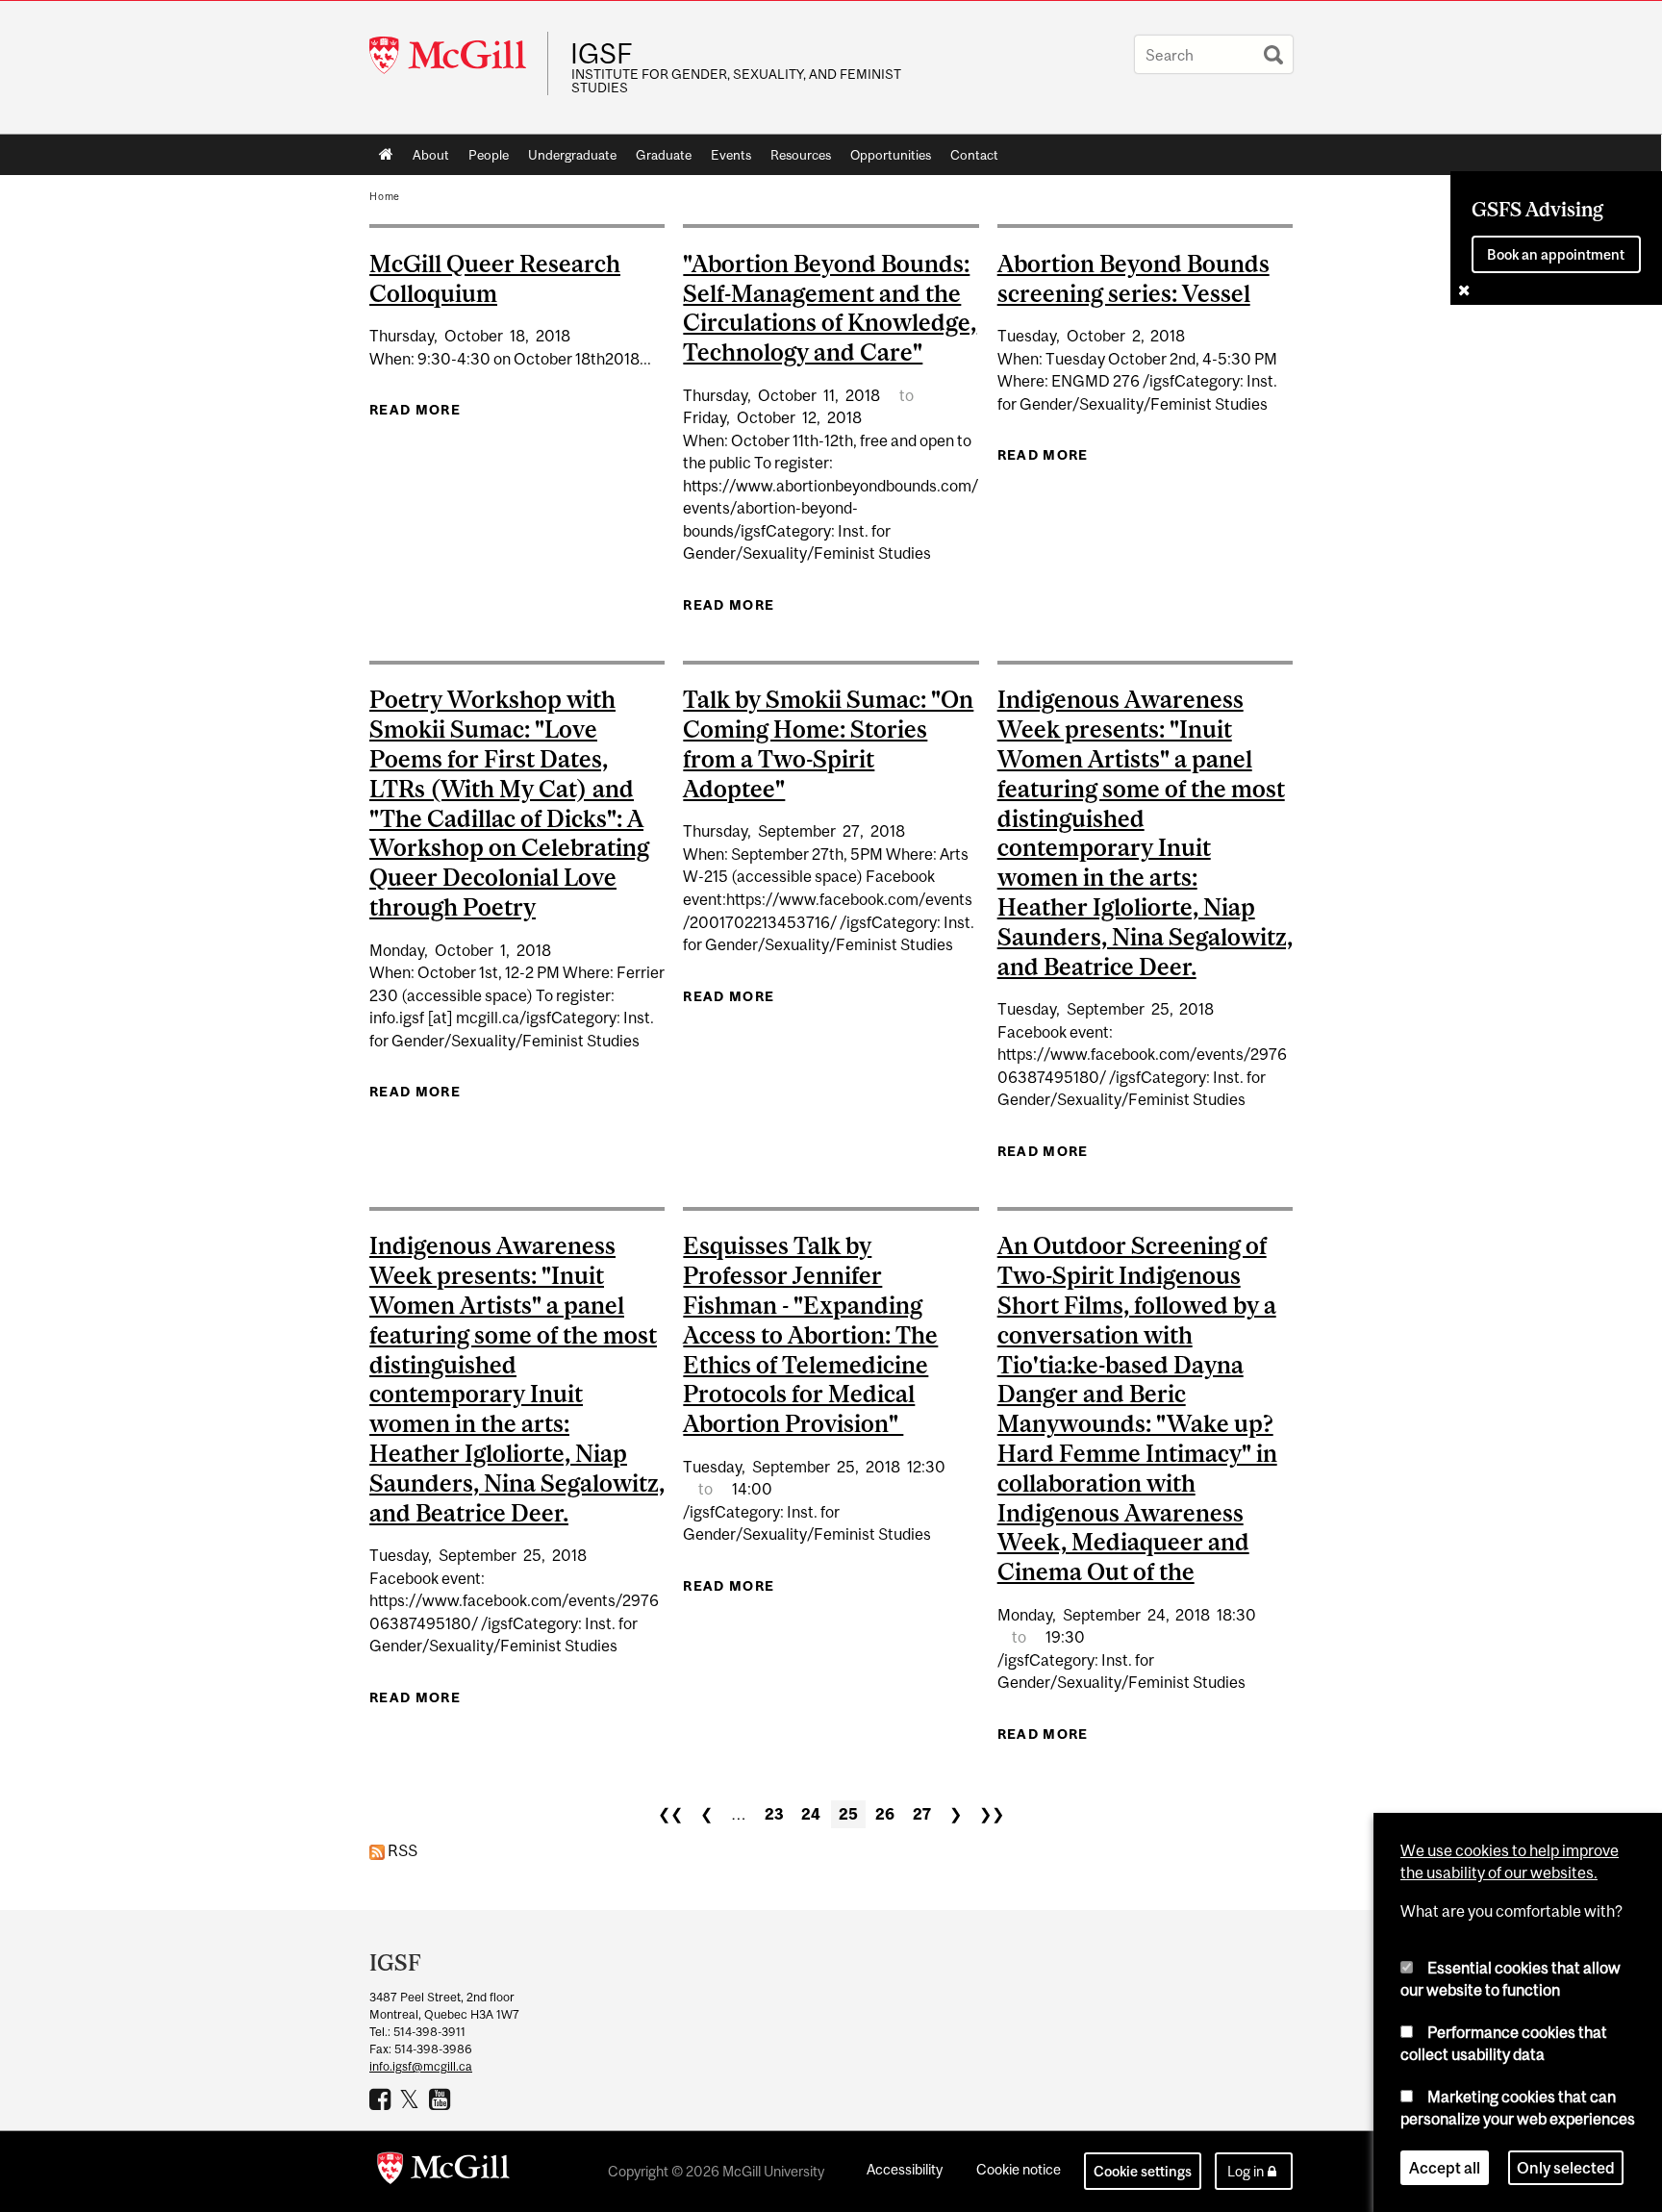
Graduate (664, 155)
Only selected (1566, 2168)
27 (922, 1814)
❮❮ (670, 1814)
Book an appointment (1556, 254)
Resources (801, 155)
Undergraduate (572, 155)
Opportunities (891, 155)
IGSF (602, 54)
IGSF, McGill (382, 2099)
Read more (415, 410)
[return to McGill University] (443, 2172)
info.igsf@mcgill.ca (421, 2066)
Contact (974, 155)
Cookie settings (1143, 2171)
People (489, 155)
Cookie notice (1019, 2169)
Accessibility (905, 2169)
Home (386, 155)
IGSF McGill (442, 2099)
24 (811, 1814)
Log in (1246, 2171)
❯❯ (992, 1814)
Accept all (1445, 2168)
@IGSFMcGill (412, 2099)
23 (774, 1814)
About (431, 155)
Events (731, 155)
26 (885, 1814)
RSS (401, 1850)
